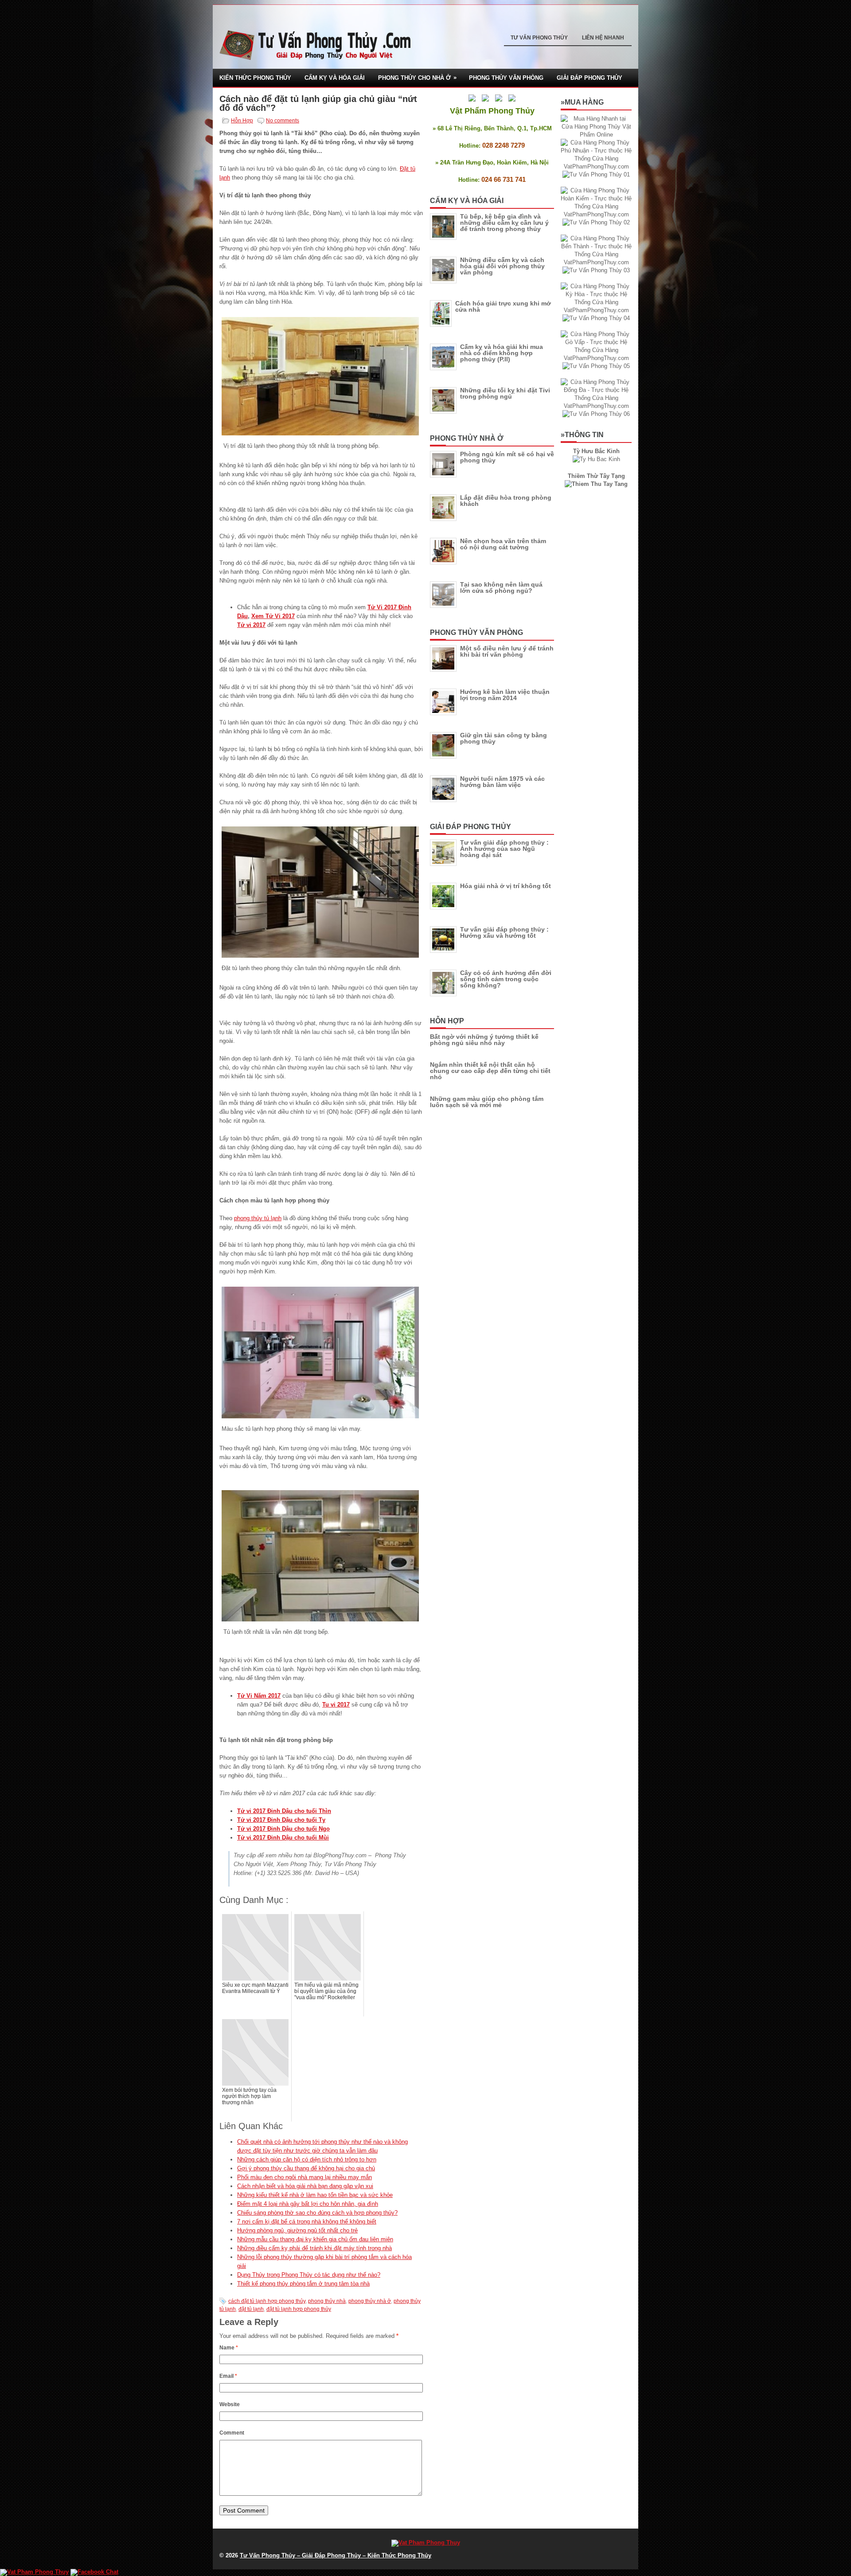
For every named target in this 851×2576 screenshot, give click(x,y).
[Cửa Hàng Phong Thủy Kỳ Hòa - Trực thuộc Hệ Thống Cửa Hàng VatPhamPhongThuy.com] (596, 310)
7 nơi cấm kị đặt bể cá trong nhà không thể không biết (307, 2222)
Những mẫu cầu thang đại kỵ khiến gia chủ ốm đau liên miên (315, 2239)
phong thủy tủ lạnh (258, 1218)
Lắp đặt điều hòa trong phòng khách (506, 501)
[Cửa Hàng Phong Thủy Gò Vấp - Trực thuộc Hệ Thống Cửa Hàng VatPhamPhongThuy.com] (596, 358)
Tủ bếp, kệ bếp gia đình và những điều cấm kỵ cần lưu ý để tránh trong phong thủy (504, 223)
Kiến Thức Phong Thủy (255, 78)
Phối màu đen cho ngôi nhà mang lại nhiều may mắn (304, 2177)
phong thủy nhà (327, 2301)
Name (229, 2348)
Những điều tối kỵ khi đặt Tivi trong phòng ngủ (505, 393)
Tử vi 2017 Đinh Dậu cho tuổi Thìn (284, 1811)
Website (230, 2404)
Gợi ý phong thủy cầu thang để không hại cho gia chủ (306, 2168)
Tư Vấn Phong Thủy (539, 38)
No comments (283, 121)
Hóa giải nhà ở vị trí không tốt (506, 886)
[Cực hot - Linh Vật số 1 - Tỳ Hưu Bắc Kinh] (596, 459)
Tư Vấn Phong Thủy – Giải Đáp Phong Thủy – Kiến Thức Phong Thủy (336, 2555)
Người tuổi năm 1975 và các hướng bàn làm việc (502, 782)
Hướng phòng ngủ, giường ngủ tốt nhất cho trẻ (297, 2230)
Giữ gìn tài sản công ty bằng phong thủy (504, 738)
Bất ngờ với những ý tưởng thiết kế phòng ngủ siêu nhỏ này (484, 1040)
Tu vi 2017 (336, 1705)
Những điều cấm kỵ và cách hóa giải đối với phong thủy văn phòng (502, 266)
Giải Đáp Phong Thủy (589, 78)
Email (228, 2376)
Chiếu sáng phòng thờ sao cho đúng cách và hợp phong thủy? (317, 2213)
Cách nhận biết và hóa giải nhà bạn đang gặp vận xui (305, 2186)
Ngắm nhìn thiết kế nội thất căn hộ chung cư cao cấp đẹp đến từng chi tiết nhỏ (490, 1071)
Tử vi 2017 (251, 625)
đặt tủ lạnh (251, 2309)
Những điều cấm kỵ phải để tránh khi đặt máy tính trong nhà (314, 2248)
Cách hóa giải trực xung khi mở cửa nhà (503, 306)
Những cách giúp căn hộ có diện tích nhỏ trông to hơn (307, 2159)
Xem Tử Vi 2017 (273, 616)
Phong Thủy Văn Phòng (506, 78)
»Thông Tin (582, 435)
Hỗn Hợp (242, 121)
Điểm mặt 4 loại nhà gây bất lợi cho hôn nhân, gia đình (308, 2204)
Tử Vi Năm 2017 (259, 1696)
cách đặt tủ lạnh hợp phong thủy (267, 2301)
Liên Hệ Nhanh (603, 38)
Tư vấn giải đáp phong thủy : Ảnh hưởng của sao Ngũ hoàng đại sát (504, 849)
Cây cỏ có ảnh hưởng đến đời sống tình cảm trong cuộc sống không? (506, 979)
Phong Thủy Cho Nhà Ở (417, 78)
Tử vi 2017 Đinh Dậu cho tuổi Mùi (283, 1838)
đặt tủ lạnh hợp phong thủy (299, 2309)
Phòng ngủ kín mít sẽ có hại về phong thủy (507, 457)
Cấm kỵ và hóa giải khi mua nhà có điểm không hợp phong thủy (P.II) (502, 353)
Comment (232, 2433)
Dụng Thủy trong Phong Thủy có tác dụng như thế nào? (309, 2275)
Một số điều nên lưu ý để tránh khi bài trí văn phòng (507, 651)
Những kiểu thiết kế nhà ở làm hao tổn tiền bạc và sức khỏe (315, 2195)
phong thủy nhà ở (370, 2301)
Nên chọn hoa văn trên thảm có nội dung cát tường (503, 544)
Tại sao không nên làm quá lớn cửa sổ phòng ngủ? (501, 587)
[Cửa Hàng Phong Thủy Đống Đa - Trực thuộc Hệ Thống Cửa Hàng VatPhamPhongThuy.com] (596, 406)
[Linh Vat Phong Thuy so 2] (596, 484)
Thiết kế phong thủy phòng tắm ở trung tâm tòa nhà (303, 2284)
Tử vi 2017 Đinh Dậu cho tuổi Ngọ (283, 1829)
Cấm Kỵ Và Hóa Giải (335, 78)
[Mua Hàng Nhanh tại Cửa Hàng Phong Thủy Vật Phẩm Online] (596, 135)
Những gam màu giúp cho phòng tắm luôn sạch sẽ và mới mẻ (487, 1102)
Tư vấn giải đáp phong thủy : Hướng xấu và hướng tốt (504, 932)
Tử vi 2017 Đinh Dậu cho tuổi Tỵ (281, 1820)
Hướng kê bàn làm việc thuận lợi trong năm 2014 (505, 695)
